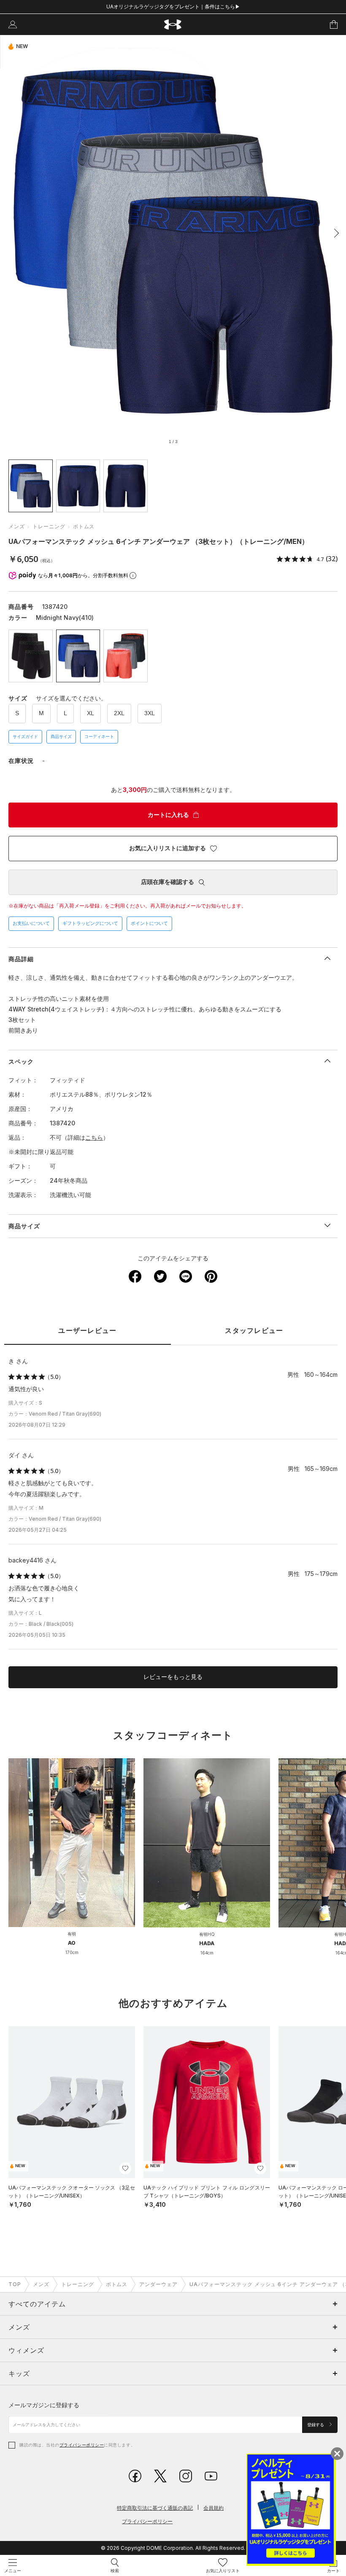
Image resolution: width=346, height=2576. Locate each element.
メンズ (17, 526)
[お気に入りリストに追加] (125, 2168)
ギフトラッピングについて (90, 923)
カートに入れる (168, 815)
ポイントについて (149, 923)
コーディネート (99, 737)
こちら (94, 1137)
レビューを (173, 1677)
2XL (119, 713)
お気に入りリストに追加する (168, 848)
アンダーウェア (158, 2284)
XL (91, 713)
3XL (150, 713)
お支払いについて (31, 923)
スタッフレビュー (254, 1331)
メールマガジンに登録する (44, 2405)
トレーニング (49, 526)
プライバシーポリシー (82, 2445)
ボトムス (84, 526)
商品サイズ (61, 737)
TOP (15, 2284)
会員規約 (214, 2508)
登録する (316, 2425)
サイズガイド (25, 737)
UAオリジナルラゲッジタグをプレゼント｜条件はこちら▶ (173, 7)
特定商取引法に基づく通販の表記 (155, 2508)
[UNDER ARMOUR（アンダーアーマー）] (173, 25)
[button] (334, 233)
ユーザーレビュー (87, 1331)
